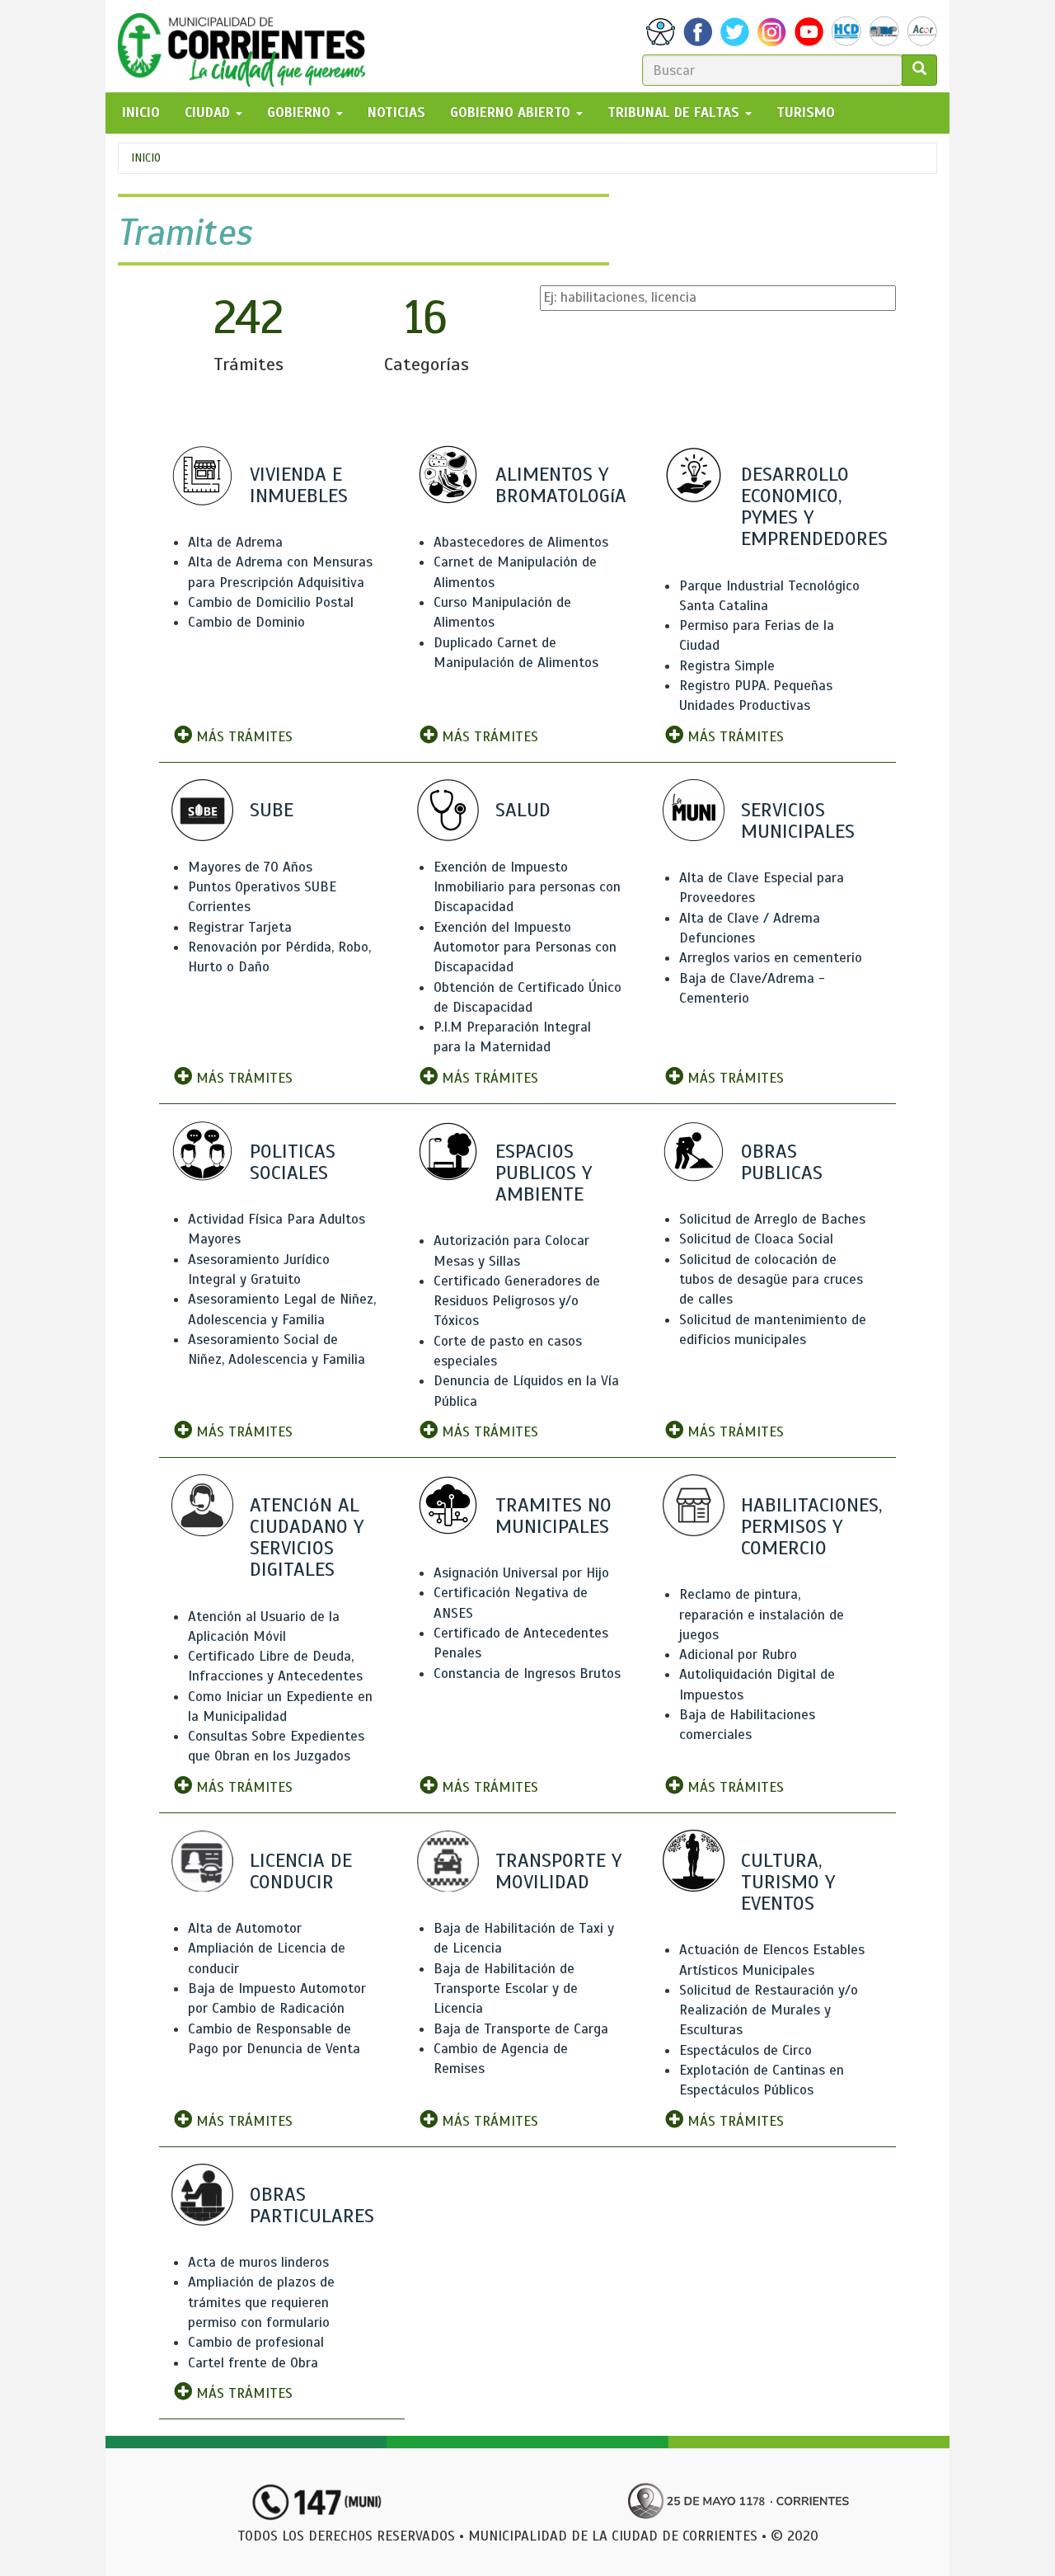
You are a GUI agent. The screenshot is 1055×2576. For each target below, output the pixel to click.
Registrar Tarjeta (240, 927)
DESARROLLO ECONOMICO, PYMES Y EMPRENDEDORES (814, 507)
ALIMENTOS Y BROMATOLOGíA (561, 485)
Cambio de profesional (256, 2342)
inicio (141, 113)
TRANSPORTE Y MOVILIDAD (558, 1871)
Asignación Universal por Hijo (521, 1573)
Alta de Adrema (235, 542)
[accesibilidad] (661, 32)
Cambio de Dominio (246, 622)
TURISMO (806, 113)
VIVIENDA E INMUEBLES (299, 485)
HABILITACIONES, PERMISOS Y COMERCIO (811, 1526)
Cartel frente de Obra (253, 2363)
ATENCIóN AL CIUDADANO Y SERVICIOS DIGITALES (307, 1537)
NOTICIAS (396, 113)
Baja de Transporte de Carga (521, 2029)
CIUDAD (209, 113)
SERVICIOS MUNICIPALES (798, 820)
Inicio (146, 158)
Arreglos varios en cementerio (771, 958)
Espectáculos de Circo (746, 2050)
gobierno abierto (512, 113)
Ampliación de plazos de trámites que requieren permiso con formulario (261, 2302)
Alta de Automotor (245, 1928)
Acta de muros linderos (258, 2262)
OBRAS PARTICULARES (312, 2205)
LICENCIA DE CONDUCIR (301, 1871)
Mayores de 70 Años (250, 867)
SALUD (523, 810)
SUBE (272, 810)
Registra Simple (727, 666)
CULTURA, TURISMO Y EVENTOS (788, 1882)
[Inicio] (248, 46)
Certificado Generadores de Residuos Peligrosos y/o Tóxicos (517, 1301)
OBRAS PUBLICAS (782, 1162)
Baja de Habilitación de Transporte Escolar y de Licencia (506, 1989)
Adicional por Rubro (738, 1655)
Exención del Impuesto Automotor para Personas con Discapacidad (525, 947)
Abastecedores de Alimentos (521, 542)
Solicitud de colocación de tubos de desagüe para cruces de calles (771, 1280)
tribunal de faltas (675, 113)
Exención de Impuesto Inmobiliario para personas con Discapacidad (527, 887)
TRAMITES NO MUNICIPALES (553, 1516)
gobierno (301, 113)
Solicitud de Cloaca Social (756, 1239)
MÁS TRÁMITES (242, 737)
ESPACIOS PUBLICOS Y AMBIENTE (544, 1173)
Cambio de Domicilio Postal (271, 602)
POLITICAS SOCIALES (293, 1162)
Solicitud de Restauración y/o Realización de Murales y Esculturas (769, 2010)
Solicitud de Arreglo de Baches (772, 1219)
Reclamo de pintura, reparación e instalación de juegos (762, 1615)
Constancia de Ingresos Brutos (527, 1673)
